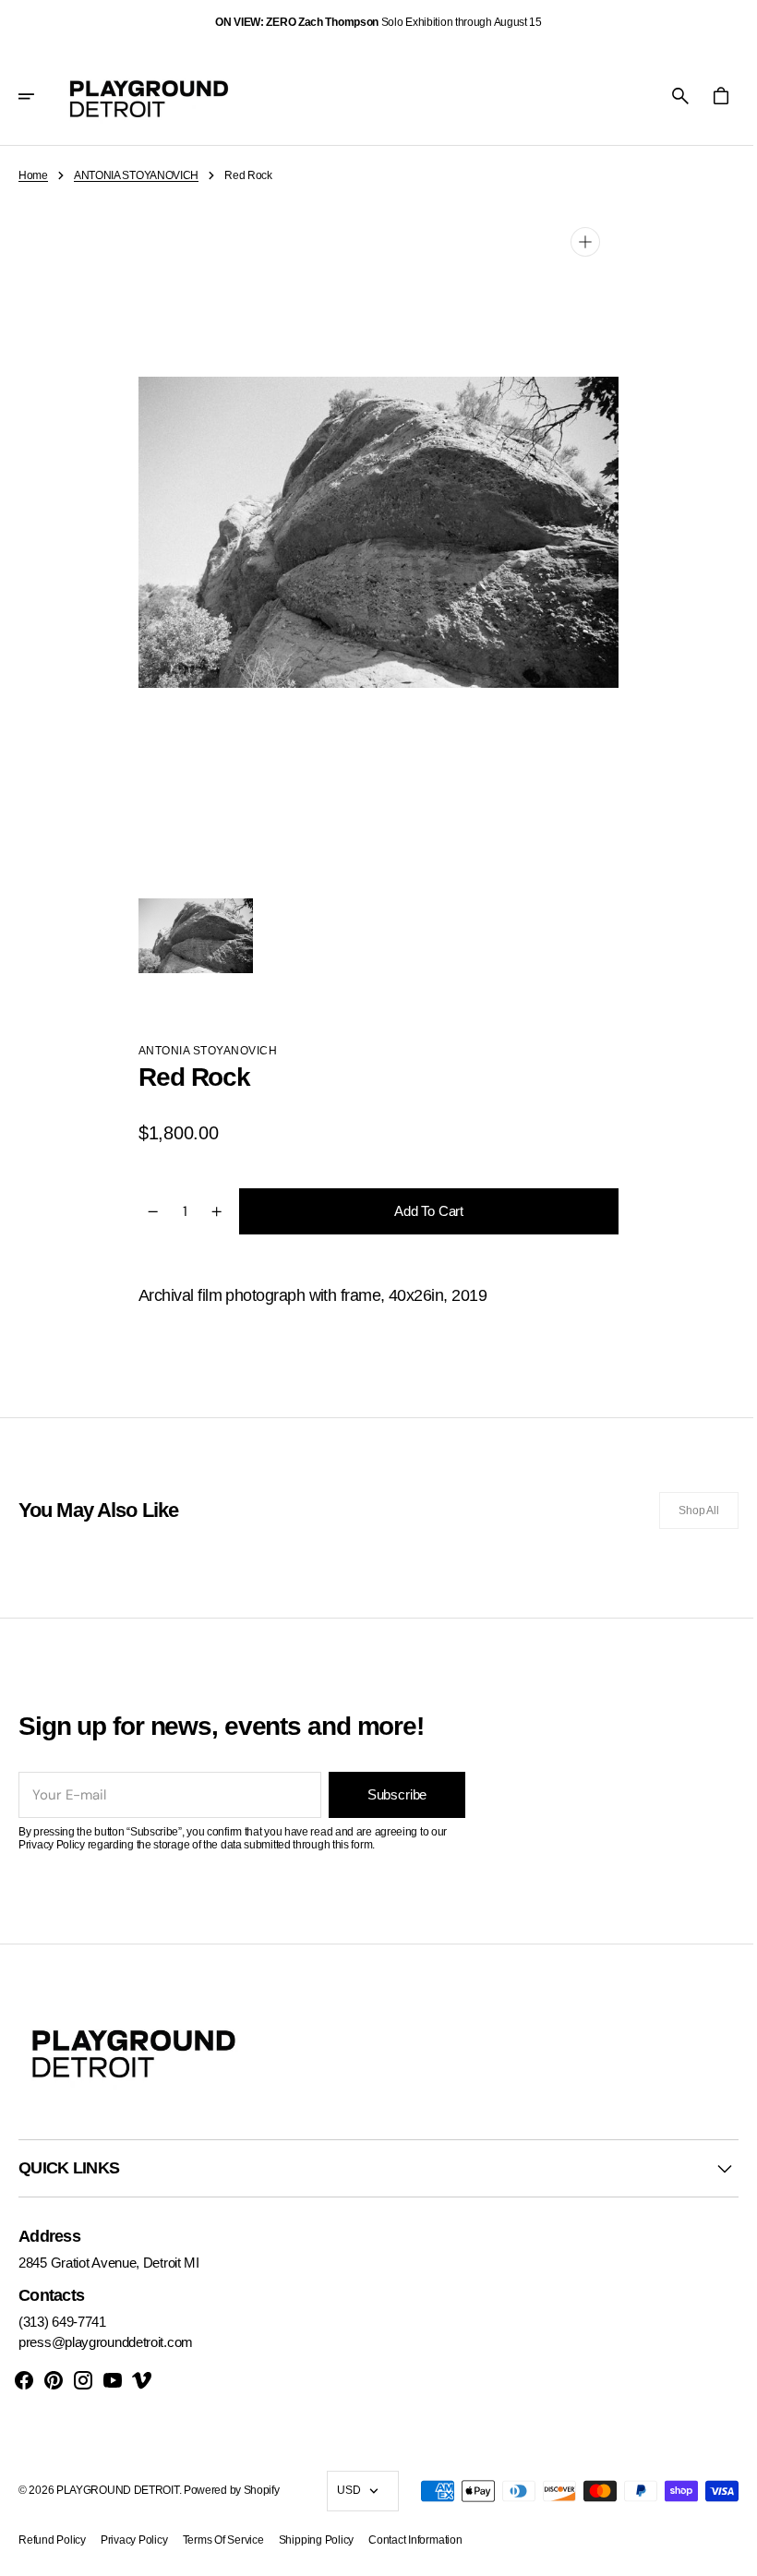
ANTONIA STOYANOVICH (136, 175)
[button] (39, 96)
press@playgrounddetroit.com (106, 2342)
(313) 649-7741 (62, 2322)
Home (33, 175)
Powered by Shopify (232, 2490)
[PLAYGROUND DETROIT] (149, 96)
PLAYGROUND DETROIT (118, 2490)
